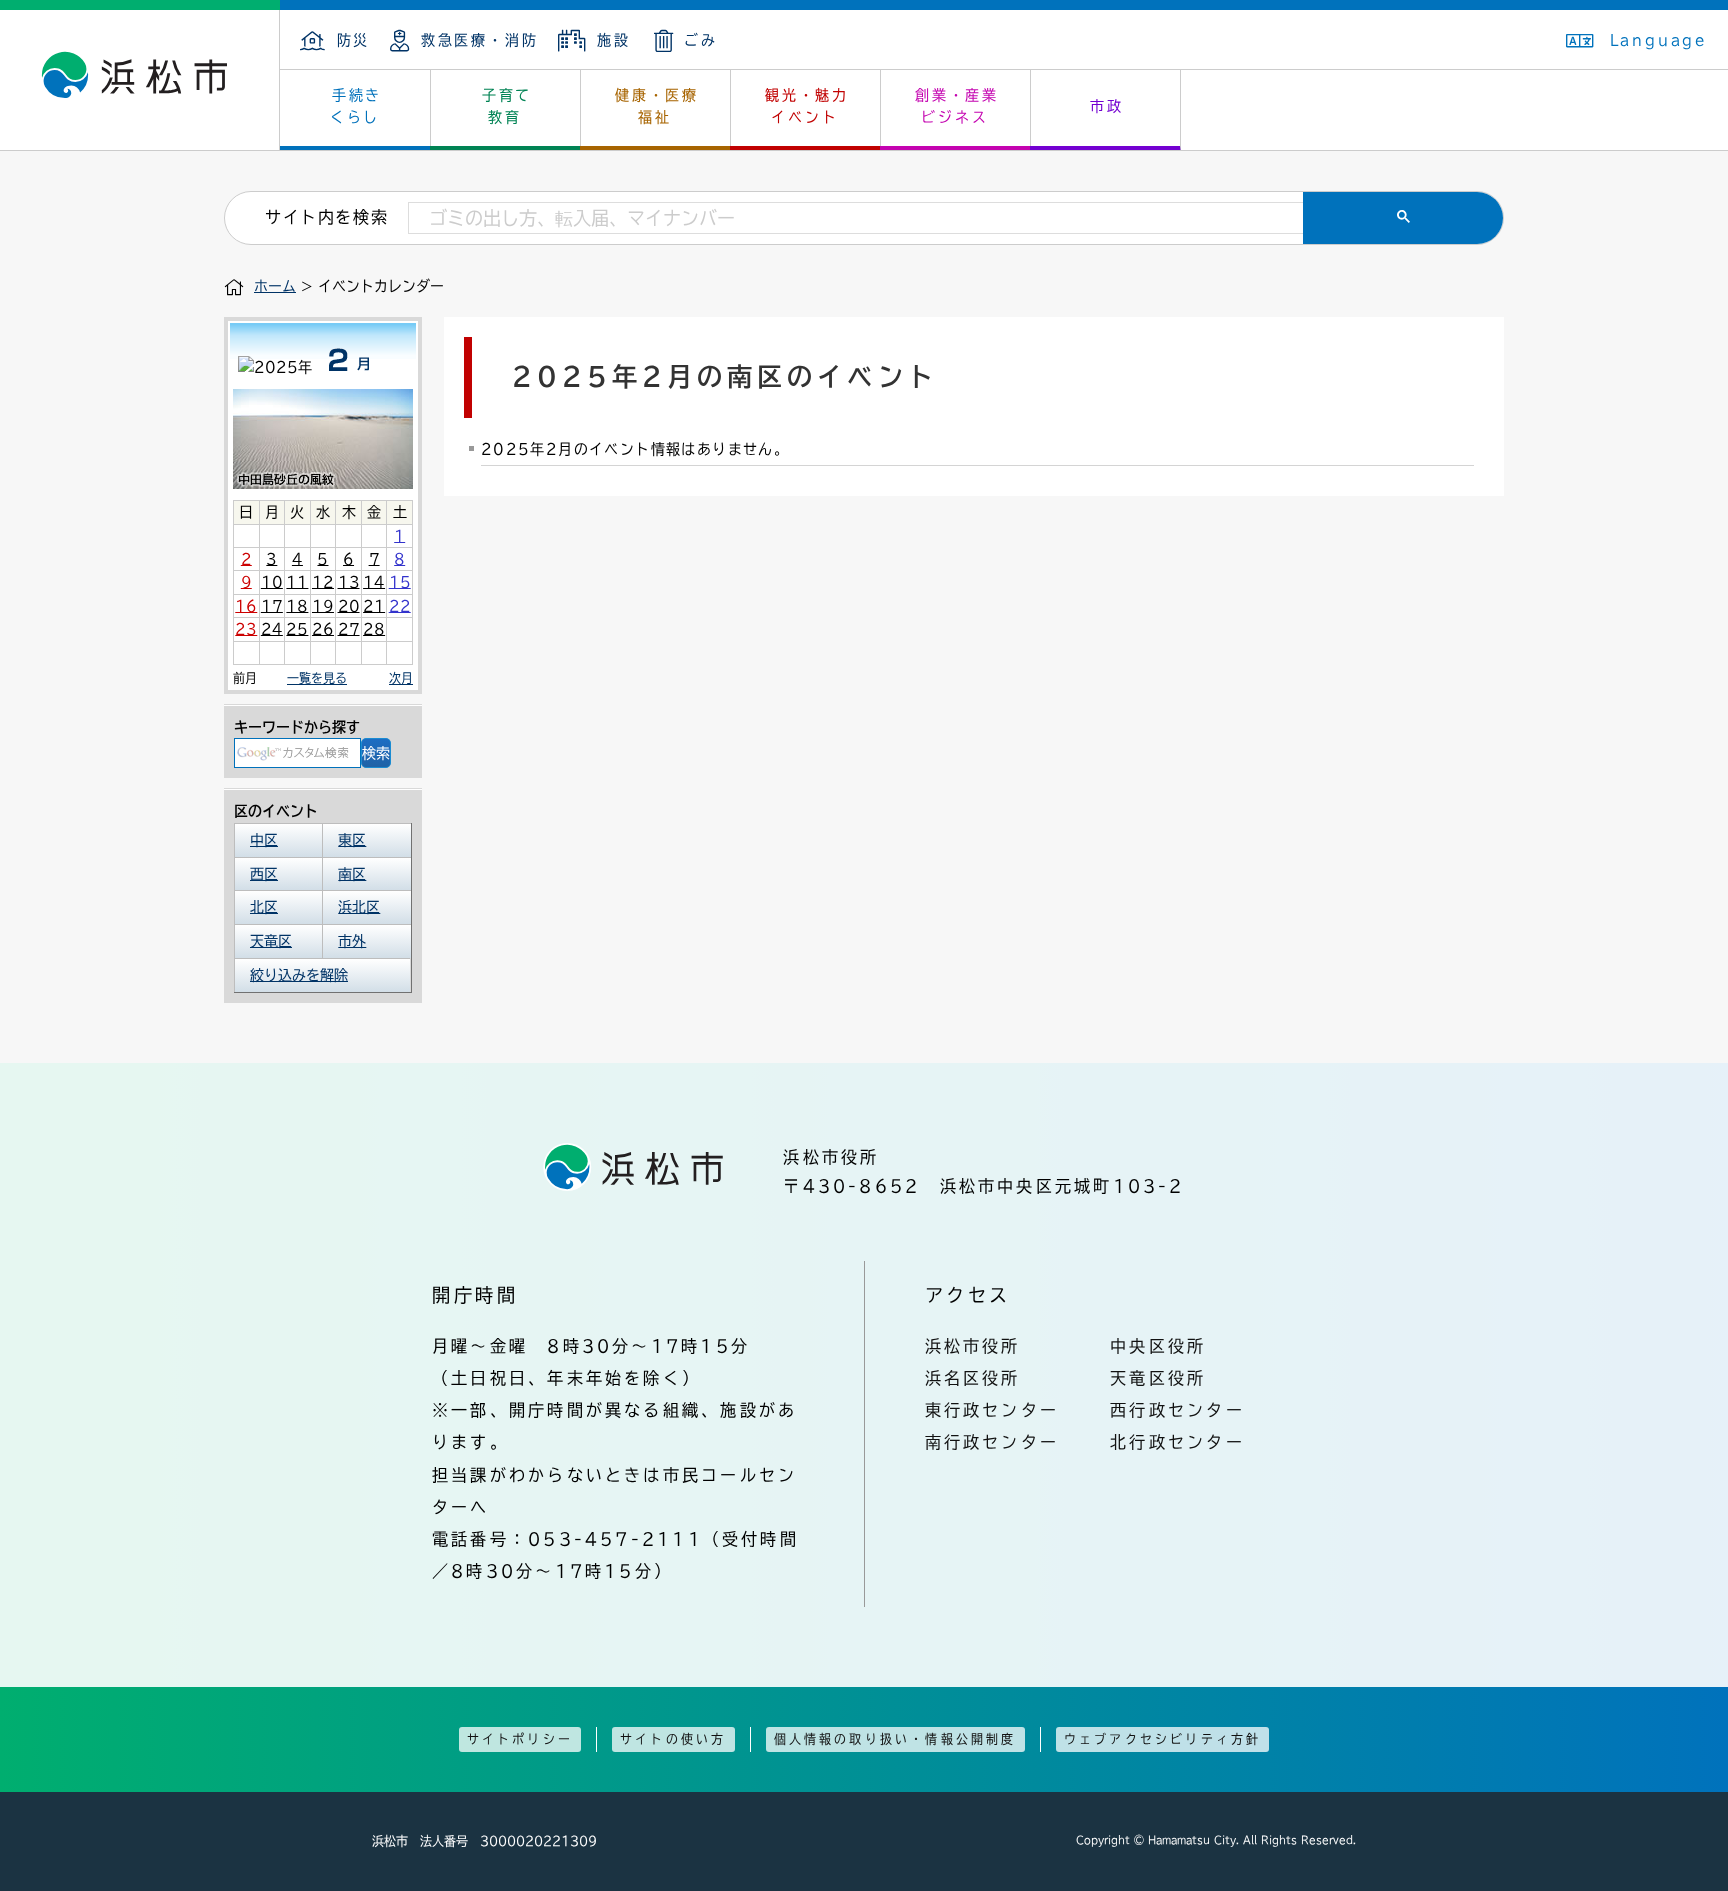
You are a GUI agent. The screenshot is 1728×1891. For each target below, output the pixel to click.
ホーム (275, 286)
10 (272, 582)
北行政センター (1177, 1442)
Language (1659, 40)
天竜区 (271, 941)
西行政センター (1177, 1410)
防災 (353, 40)
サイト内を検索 (326, 217)
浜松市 (140, 80)
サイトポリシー (520, 1739)
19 (323, 606)
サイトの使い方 (673, 1739)
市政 (1107, 106)
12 (323, 582)
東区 (352, 840)
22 (400, 606)
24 (272, 629)
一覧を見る (317, 678)
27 (349, 629)
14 (374, 582)
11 (297, 582)
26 (323, 629)
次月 (401, 678)
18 (297, 606)
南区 (352, 874)
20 (349, 606)
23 (246, 629)
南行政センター (992, 1442)
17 (272, 606)
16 (246, 606)
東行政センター (992, 1410)
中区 (264, 840)
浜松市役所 (973, 1346)
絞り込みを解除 (299, 975)
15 (400, 582)
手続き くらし (356, 106)
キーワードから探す (297, 727)
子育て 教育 (507, 106)
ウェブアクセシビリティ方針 (1163, 1739)
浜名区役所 (973, 1378)
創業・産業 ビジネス (957, 106)
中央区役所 (1158, 1346)
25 (297, 629)
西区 (264, 874)
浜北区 (359, 907)
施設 (613, 40)
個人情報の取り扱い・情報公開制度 (895, 1739)
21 (374, 606)
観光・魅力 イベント (807, 106)
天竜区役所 (1158, 1378)
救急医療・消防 (479, 40)
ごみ (701, 40)
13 (349, 582)
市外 (352, 941)
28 (374, 629)
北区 (264, 907)
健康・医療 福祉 (657, 106)
